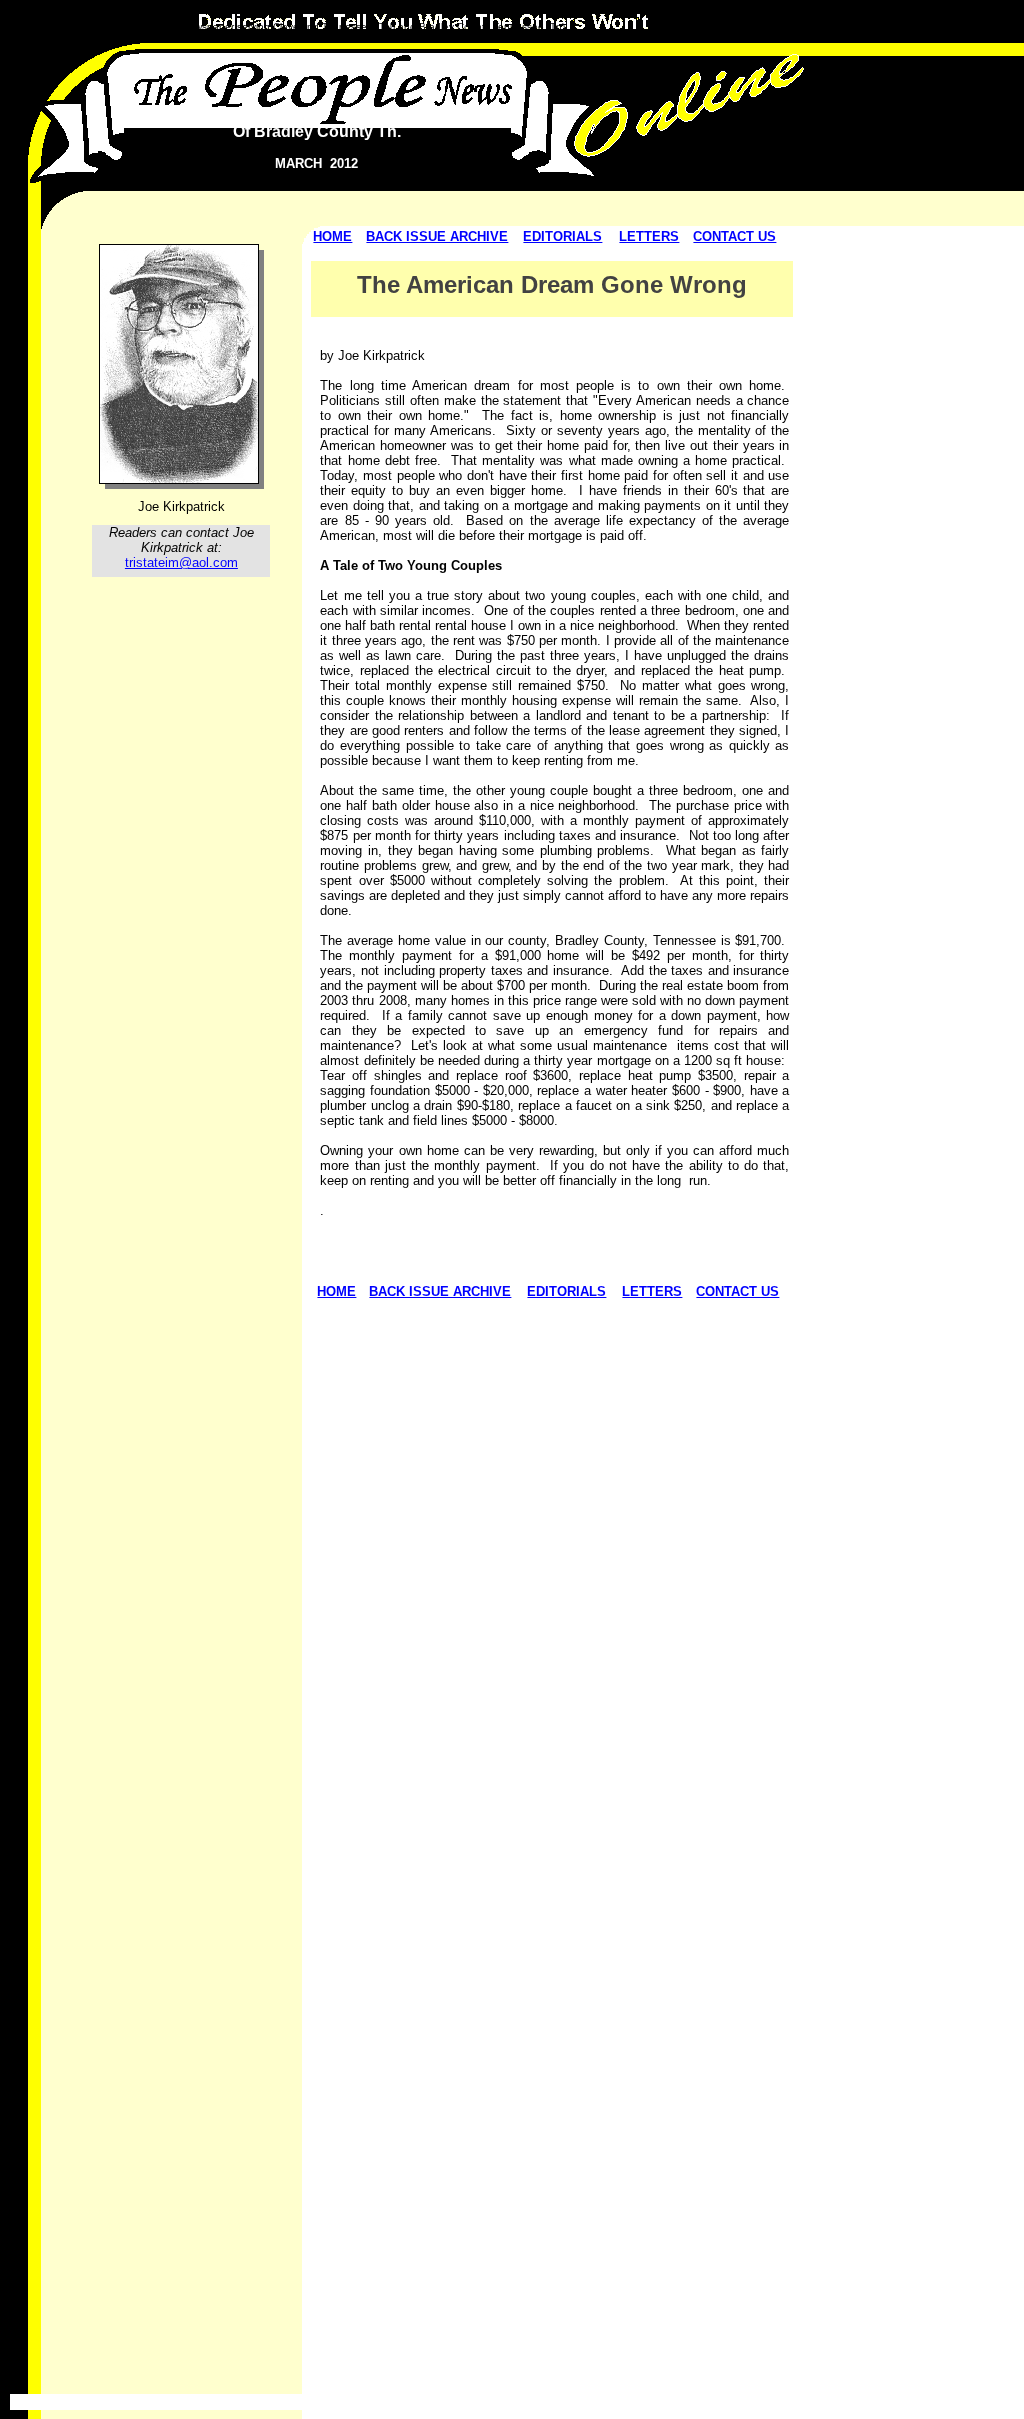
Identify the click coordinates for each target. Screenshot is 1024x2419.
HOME (332, 236)
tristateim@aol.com (181, 562)
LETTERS (649, 236)
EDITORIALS (562, 236)
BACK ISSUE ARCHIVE (437, 236)
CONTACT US (734, 236)
